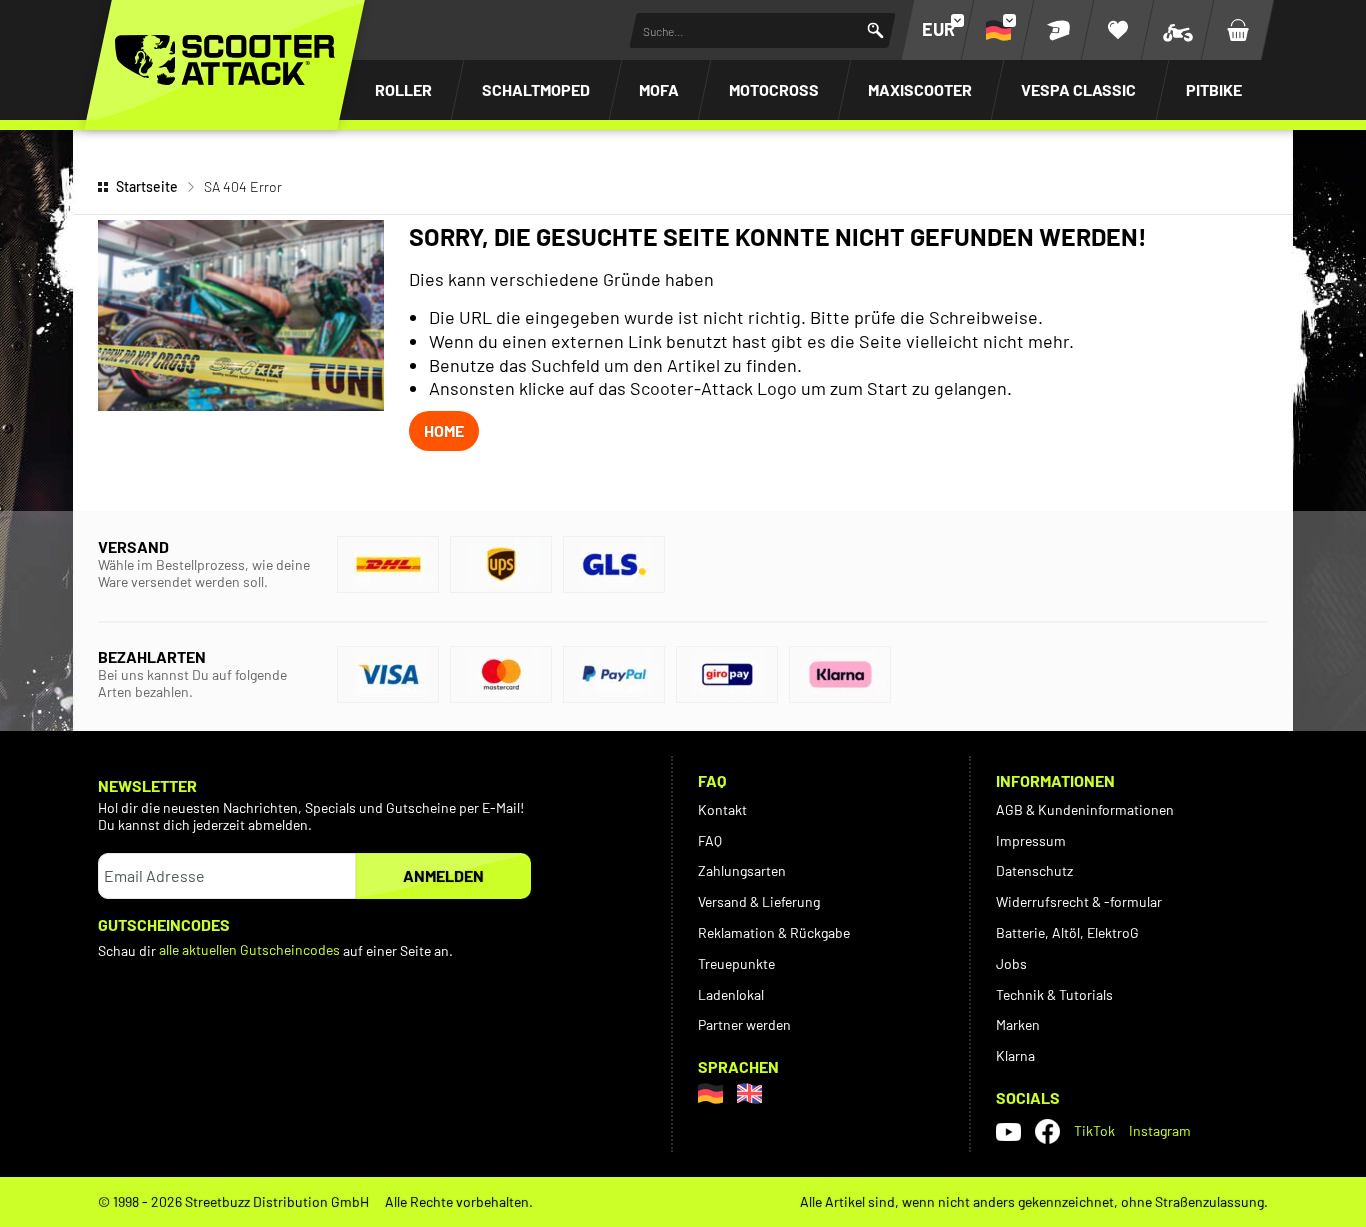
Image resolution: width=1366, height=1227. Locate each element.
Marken (1018, 1024)
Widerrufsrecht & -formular (1079, 901)
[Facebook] (1047, 1131)
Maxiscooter (920, 89)
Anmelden (443, 875)
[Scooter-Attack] (225, 60)
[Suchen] (875, 30)
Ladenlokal (731, 994)
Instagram (1160, 1130)
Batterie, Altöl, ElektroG (1067, 932)
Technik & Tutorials (1054, 994)
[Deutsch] (710, 1093)
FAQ (710, 840)
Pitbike (1214, 89)
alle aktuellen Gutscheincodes (249, 949)
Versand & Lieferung (759, 901)
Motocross (774, 89)
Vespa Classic (1078, 89)
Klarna (1015, 1055)
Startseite (147, 186)
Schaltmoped (536, 89)
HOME (444, 430)
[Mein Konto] (1058, 30)
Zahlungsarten (742, 870)
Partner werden (744, 1024)
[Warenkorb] (1238, 30)
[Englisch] (749, 1093)
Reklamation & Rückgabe (774, 932)
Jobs (1011, 963)
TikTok (1094, 1130)
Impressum (1031, 840)
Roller (403, 89)
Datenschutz (1034, 870)
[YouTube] (1008, 1131)
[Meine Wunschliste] (1118, 30)
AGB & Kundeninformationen (1085, 809)
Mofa (659, 89)
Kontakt (722, 809)
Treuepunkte (736, 963)
